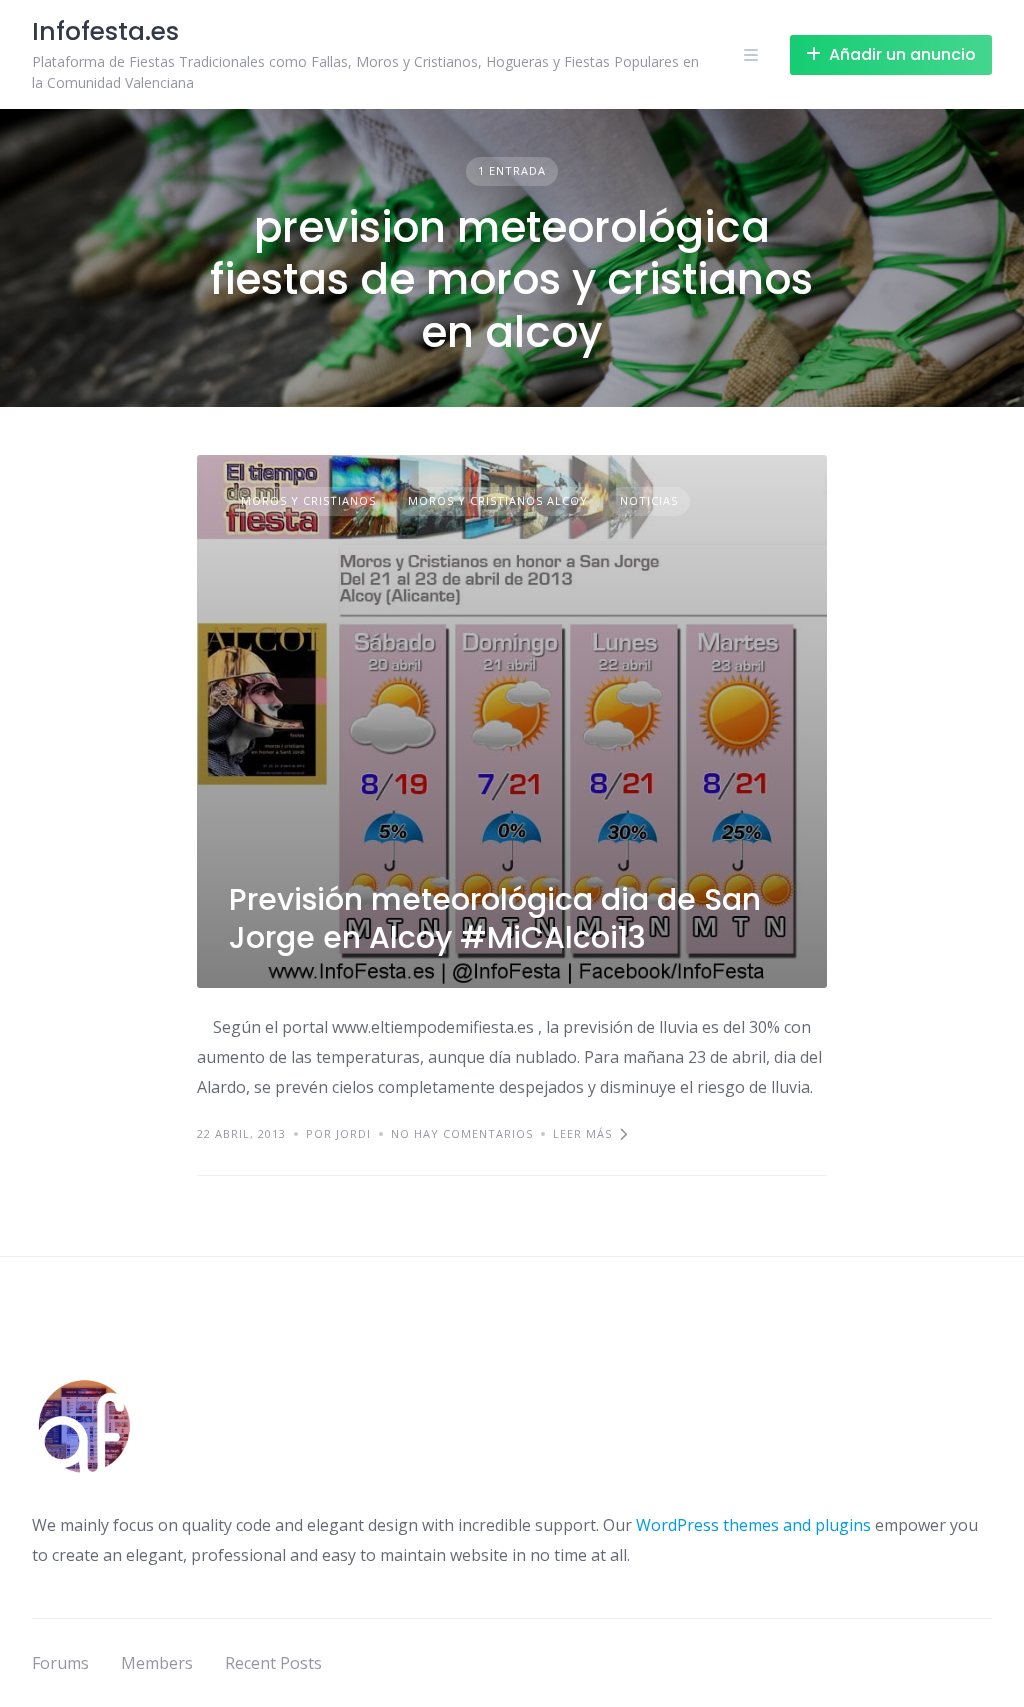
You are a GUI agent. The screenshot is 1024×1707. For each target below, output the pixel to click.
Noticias (649, 500)
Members (157, 1663)
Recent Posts (273, 1663)
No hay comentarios (462, 1133)
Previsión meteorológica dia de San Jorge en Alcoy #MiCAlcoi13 (495, 918)
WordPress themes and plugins (753, 1525)
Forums (60, 1663)
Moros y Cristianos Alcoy (498, 500)
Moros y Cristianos (308, 500)
